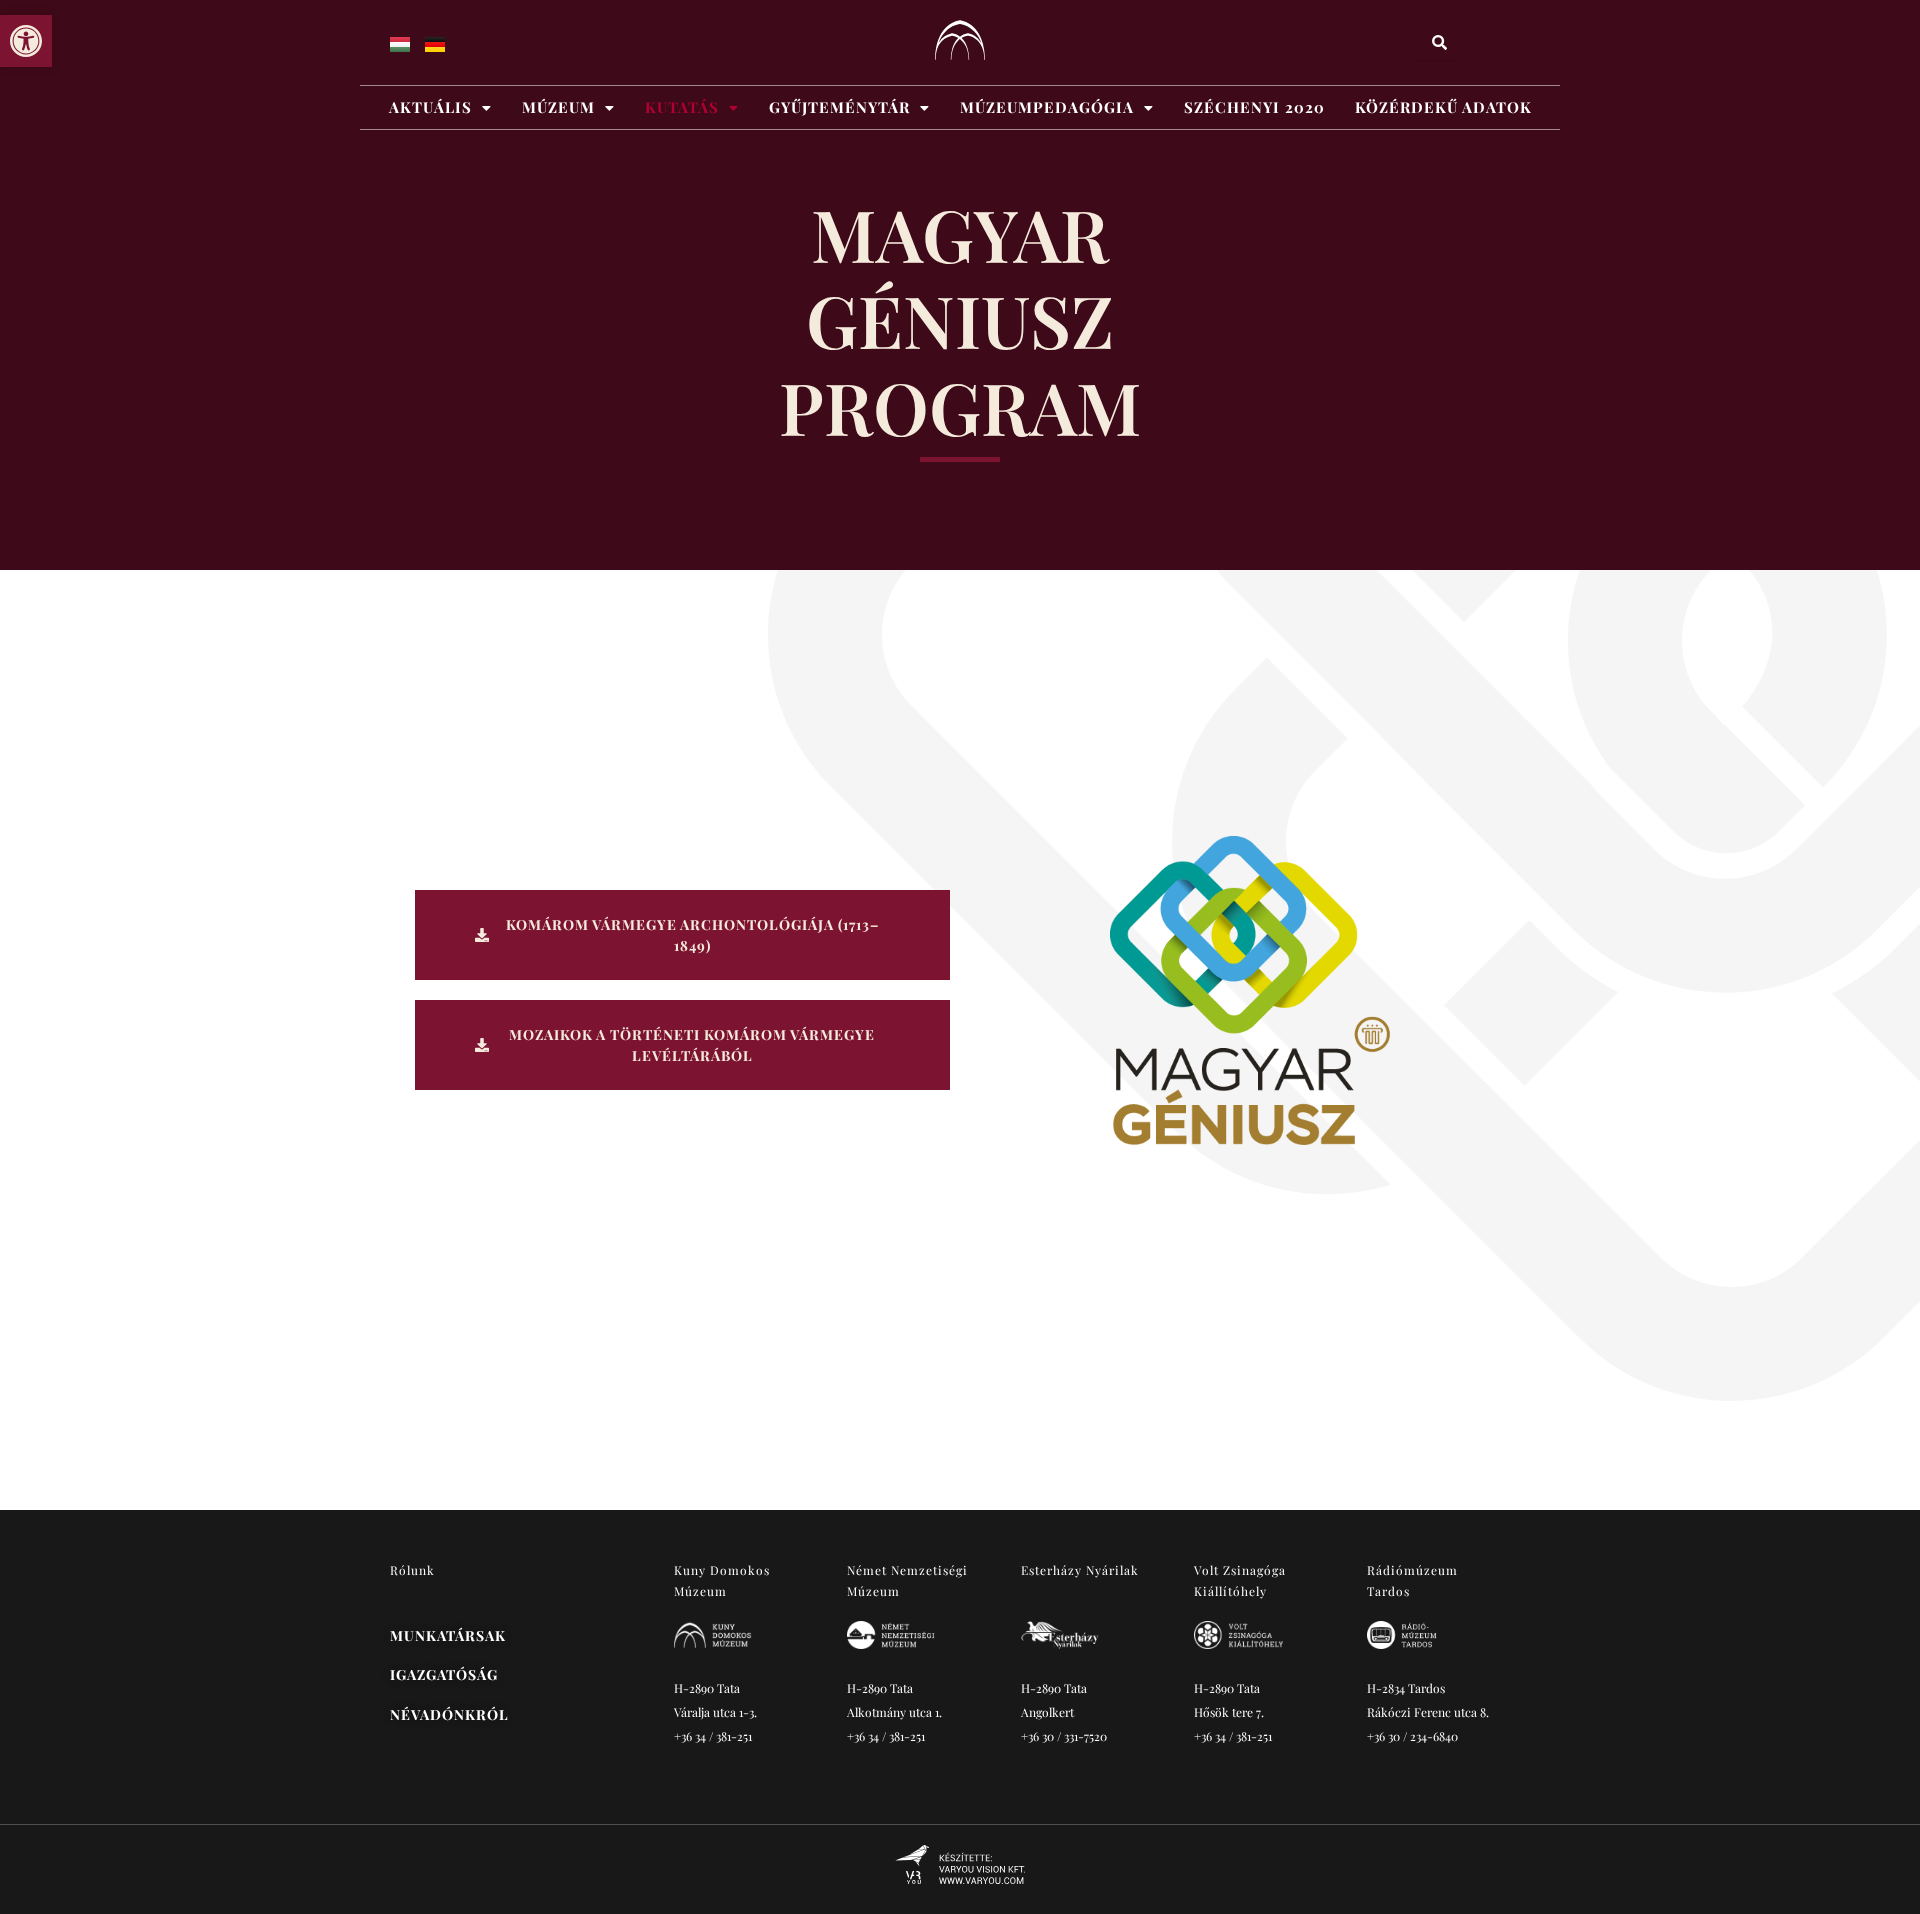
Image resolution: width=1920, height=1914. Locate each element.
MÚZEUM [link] (558, 107)
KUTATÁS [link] (682, 107)
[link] (26, 41)
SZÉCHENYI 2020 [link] (1254, 107)
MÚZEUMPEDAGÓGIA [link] (1047, 107)
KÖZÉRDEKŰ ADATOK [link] (1443, 107)
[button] (440, 107)
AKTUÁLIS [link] (430, 107)
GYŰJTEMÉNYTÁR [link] (839, 107)
